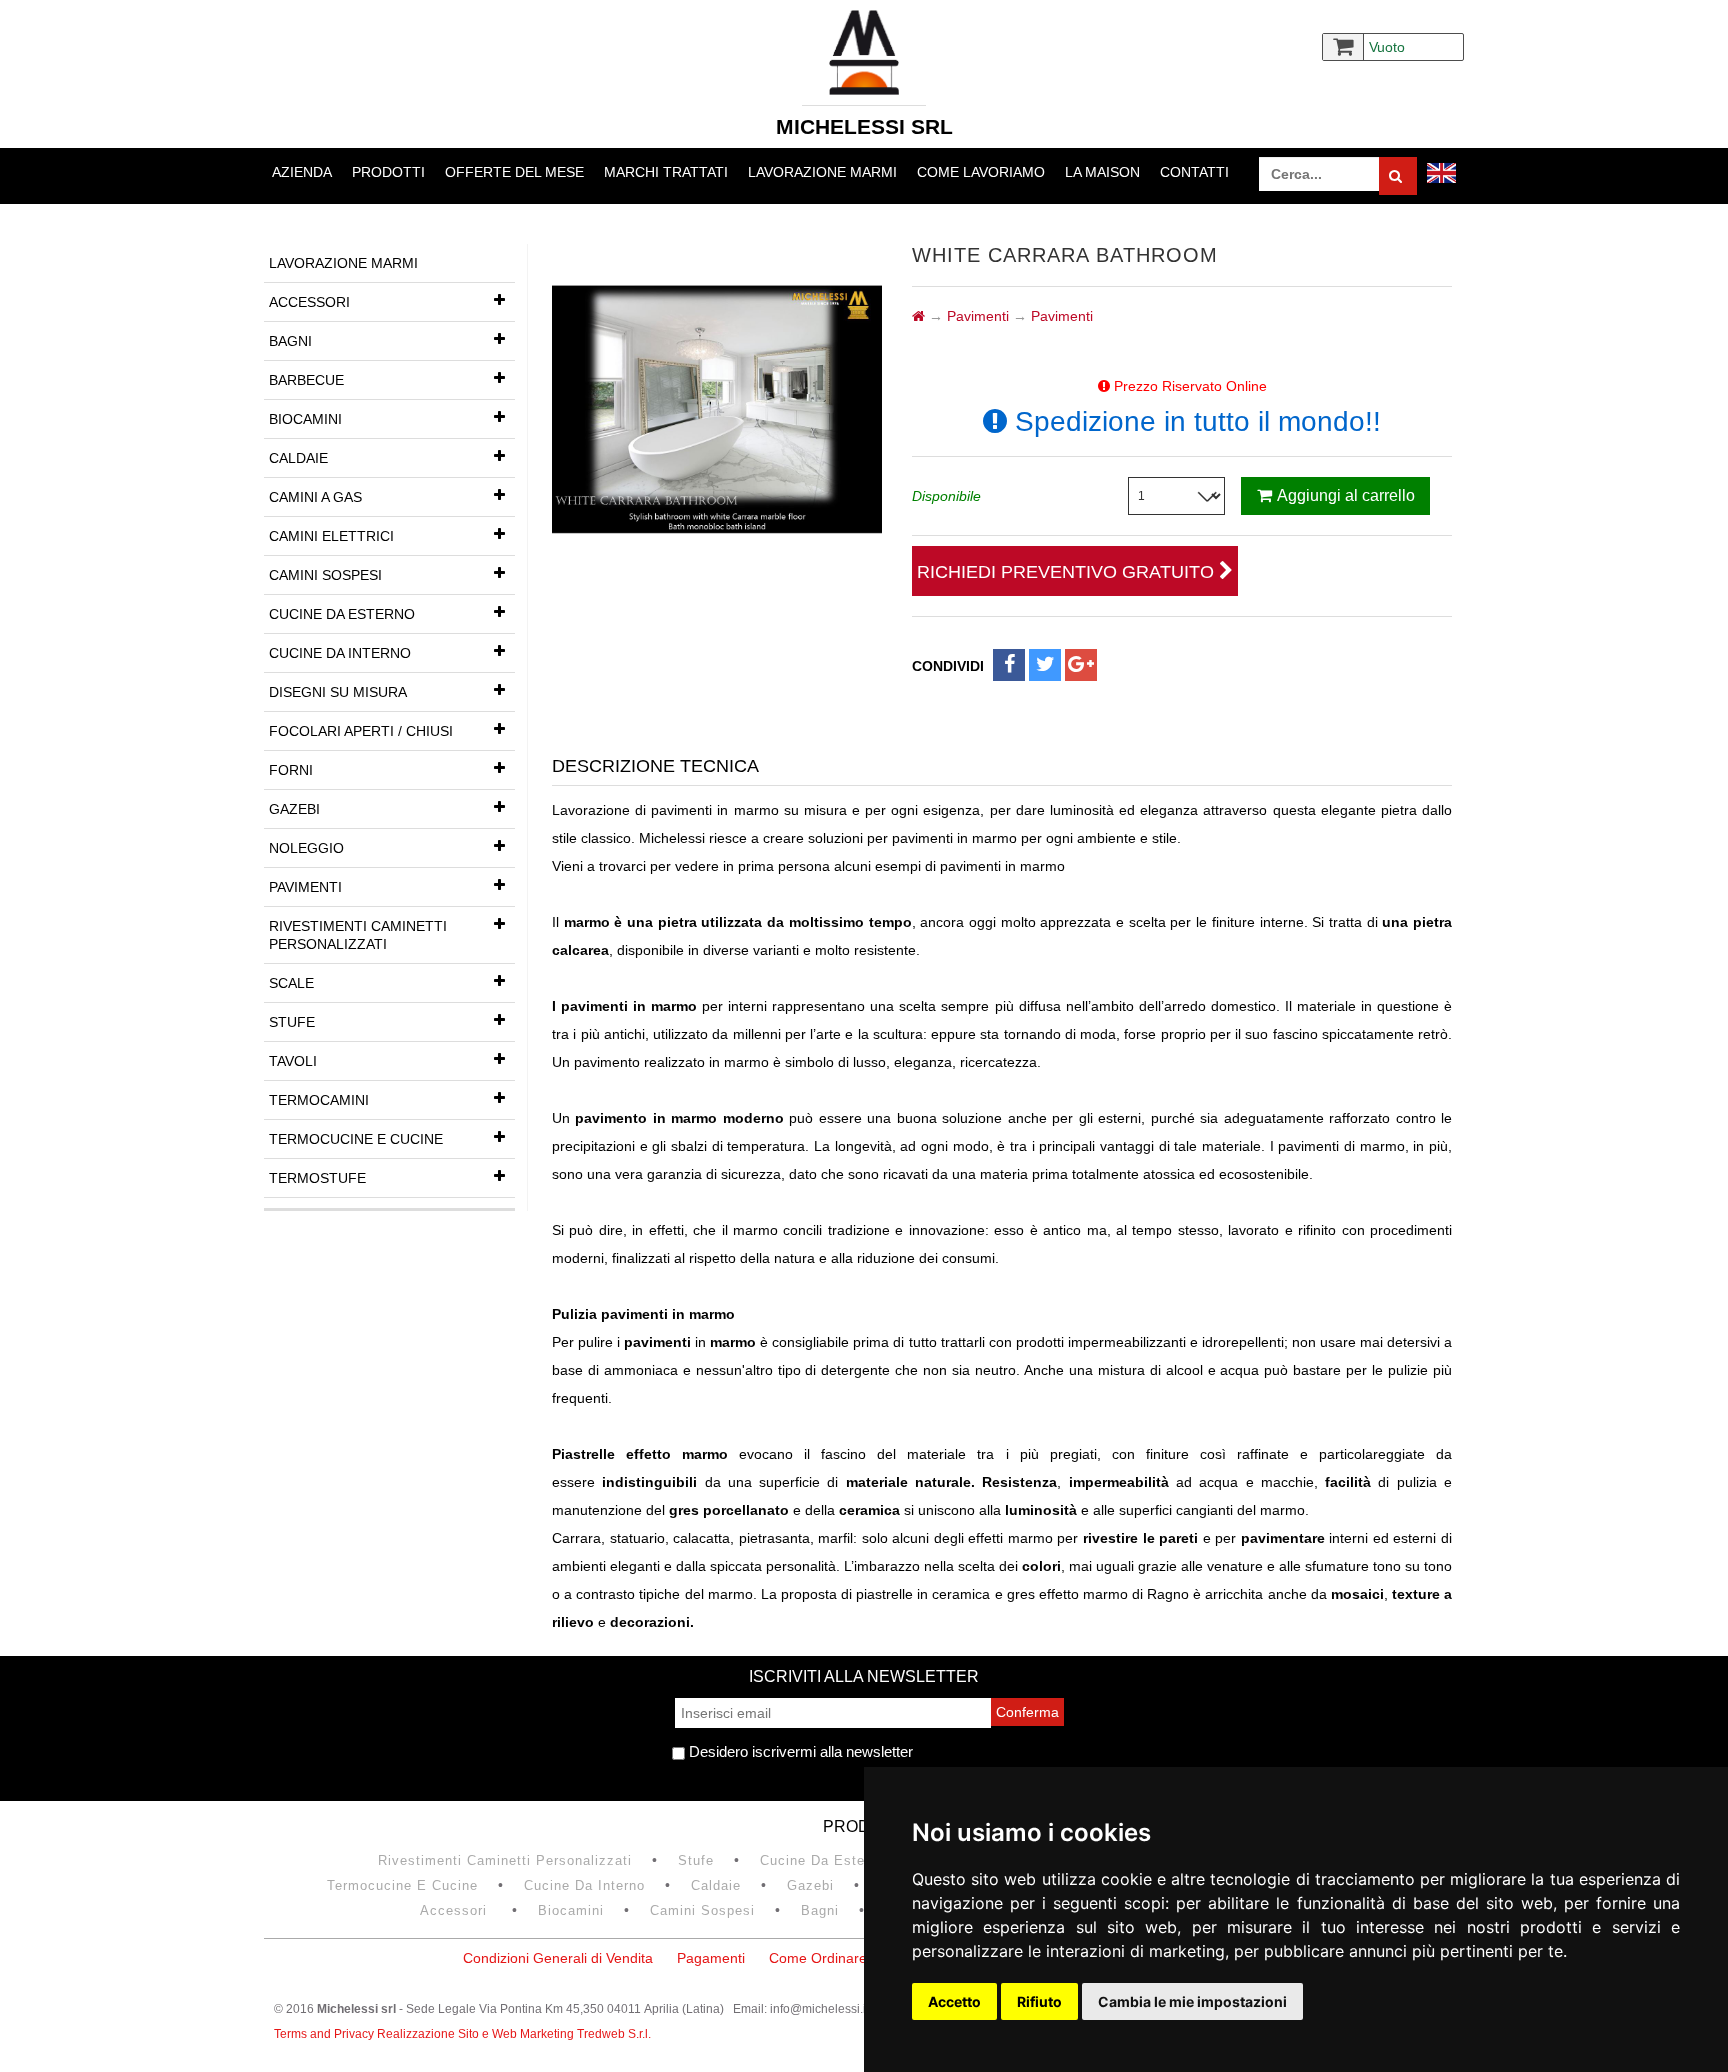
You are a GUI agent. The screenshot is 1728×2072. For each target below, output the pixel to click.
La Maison (1102, 172)
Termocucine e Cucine (356, 1139)
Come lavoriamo (981, 172)
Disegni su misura (338, 692)
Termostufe (317, 1178)
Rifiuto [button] (1039, 2001)
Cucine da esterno (342, 614)
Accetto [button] (954, 2001)
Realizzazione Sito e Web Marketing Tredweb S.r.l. (514, 2034)
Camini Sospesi (325, 575)
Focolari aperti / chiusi (361, 731)
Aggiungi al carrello (1346, 495)
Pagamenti (711, 1958)
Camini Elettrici (331, 536)
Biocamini (305, 419)
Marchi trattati (666, 172)
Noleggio (306, 848)
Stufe (292, 1022)
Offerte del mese (514, 172)
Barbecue (306, 380)
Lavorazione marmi (822, 172)
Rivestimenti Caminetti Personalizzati (358, 935)
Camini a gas (315, 497)
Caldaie (298, 458)
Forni (291, 770)
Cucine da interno (340, 653)
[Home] (918, 316)
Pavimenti (305, 887)
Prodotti (388, 172)
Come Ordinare (818, 1958)
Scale (291, 983)
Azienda (302, 172)
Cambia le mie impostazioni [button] (1192, 2001)
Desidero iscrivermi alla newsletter (799, 1751)
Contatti (1194, 172)
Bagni (290, 341)
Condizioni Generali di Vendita (558, 1958)
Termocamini (319, 1100)
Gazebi (294, 809)
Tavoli (293, 1061)
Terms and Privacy (325, 2034)
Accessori (309, 302)
